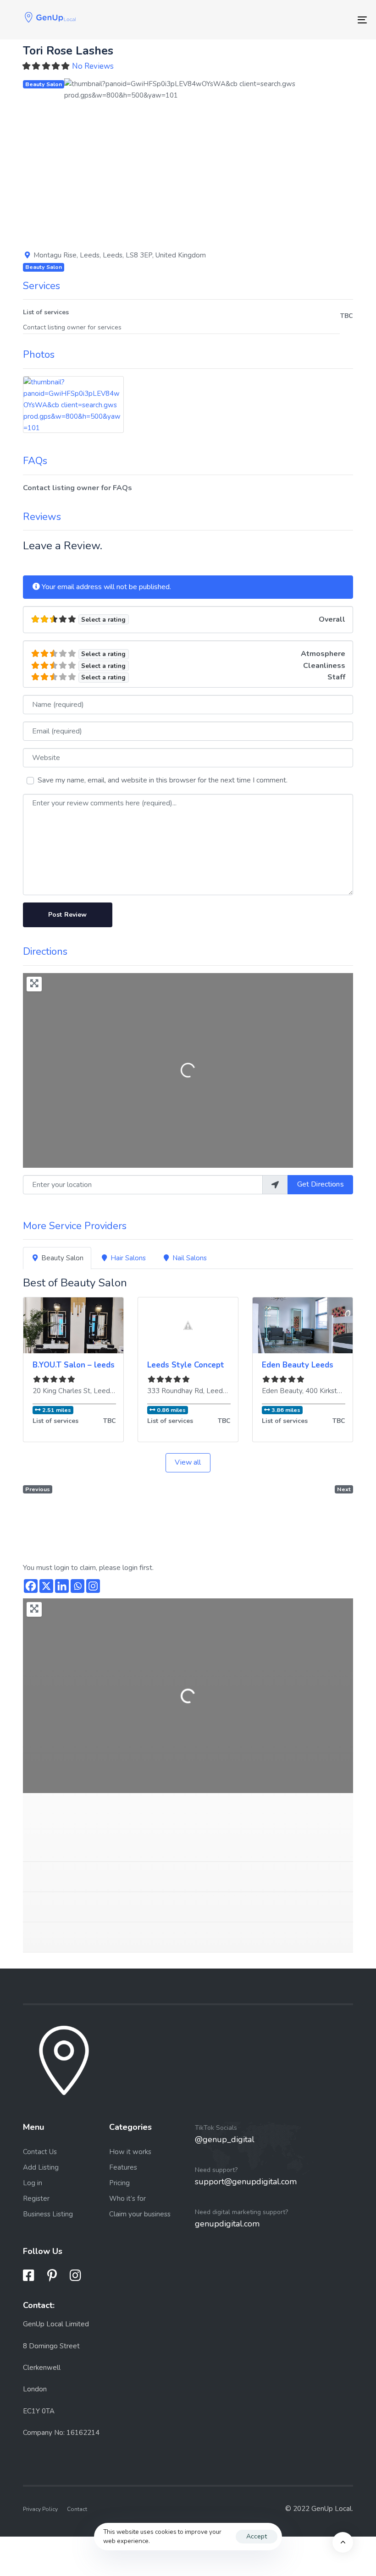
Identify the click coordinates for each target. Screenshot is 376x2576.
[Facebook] (31, 1586)
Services (41, 286)
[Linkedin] (62, 1586)
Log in (33, 2183)
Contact (77, 2509)
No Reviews (93, 66)
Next (344, 1489)
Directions (45, 952)
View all (188, 1462)
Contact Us (40, 2152)
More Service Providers (75, 1226)
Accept (257, 2536)
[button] (86, 159)
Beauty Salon (44, 84)
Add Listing (41, 2167)
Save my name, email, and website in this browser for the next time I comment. (163, 780)
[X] (46, 1586)
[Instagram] (93, 1586)
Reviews (42, 517)
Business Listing (48, 2214)
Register (36, 2199)
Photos (39, 355)
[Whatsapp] (77, 1586)
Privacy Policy (40, 2509)
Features (123, 2167)
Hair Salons (128, 1258)
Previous (38, 1489)
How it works (130, 2152)
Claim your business (140, 2214)
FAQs (35, 461)
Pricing (119, 2183)
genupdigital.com (227, 2224)
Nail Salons (190, 1258)
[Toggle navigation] (307, 20)
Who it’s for (127, 2199)
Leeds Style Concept (186, 1365)
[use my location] (275, 1185)
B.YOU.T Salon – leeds (74, 1365)
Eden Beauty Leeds (298, 1365)
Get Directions (321, 1184)
